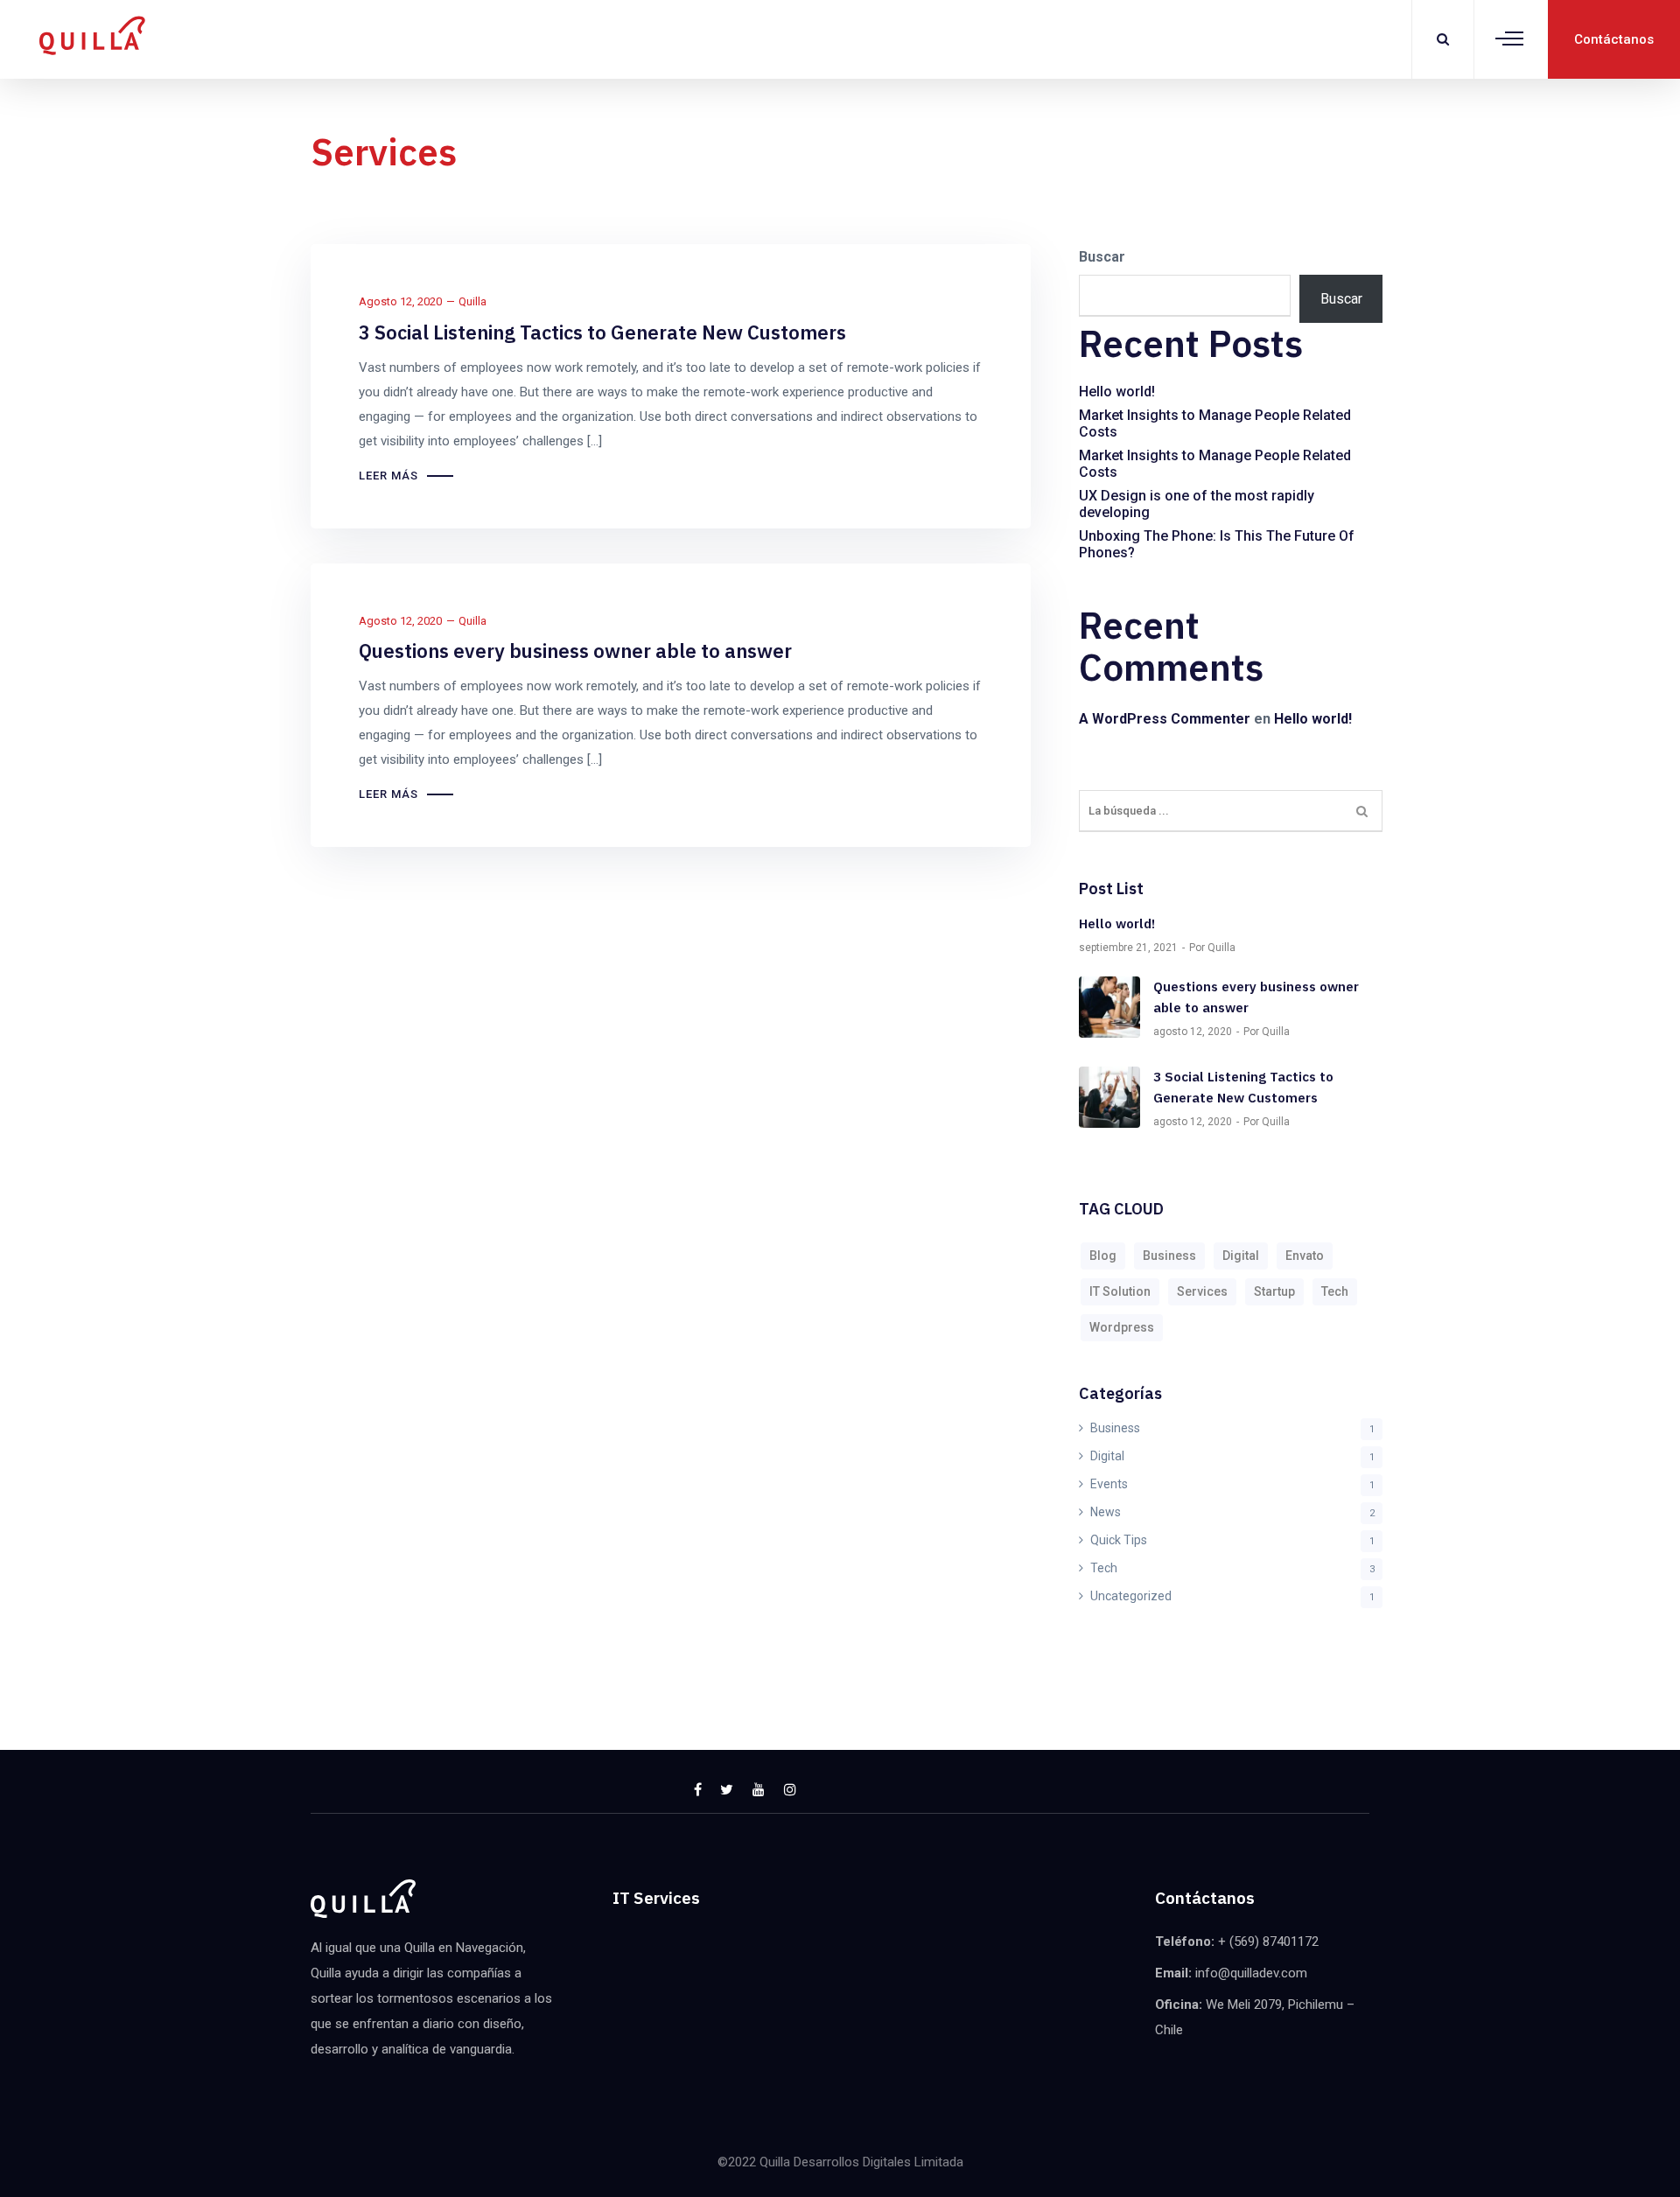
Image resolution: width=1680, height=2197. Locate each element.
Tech (1335, 1291)
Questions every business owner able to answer (575, 651)
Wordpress (1122, 1327)
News (1106, 1512)
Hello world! (1117, 392)
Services (1202, 1291)
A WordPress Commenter (1165, 719)
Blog (1103, 1256)
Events (1109, 1484)
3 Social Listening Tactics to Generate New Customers (602, 332)
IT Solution (1120, 1291)
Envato (1305, 1256)
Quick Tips (1119, 1540)
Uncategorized (1131, 1596)
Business (1169, 1256)
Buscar (1102, 257)
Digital (1241, 1256)
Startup (1274, 1291)
